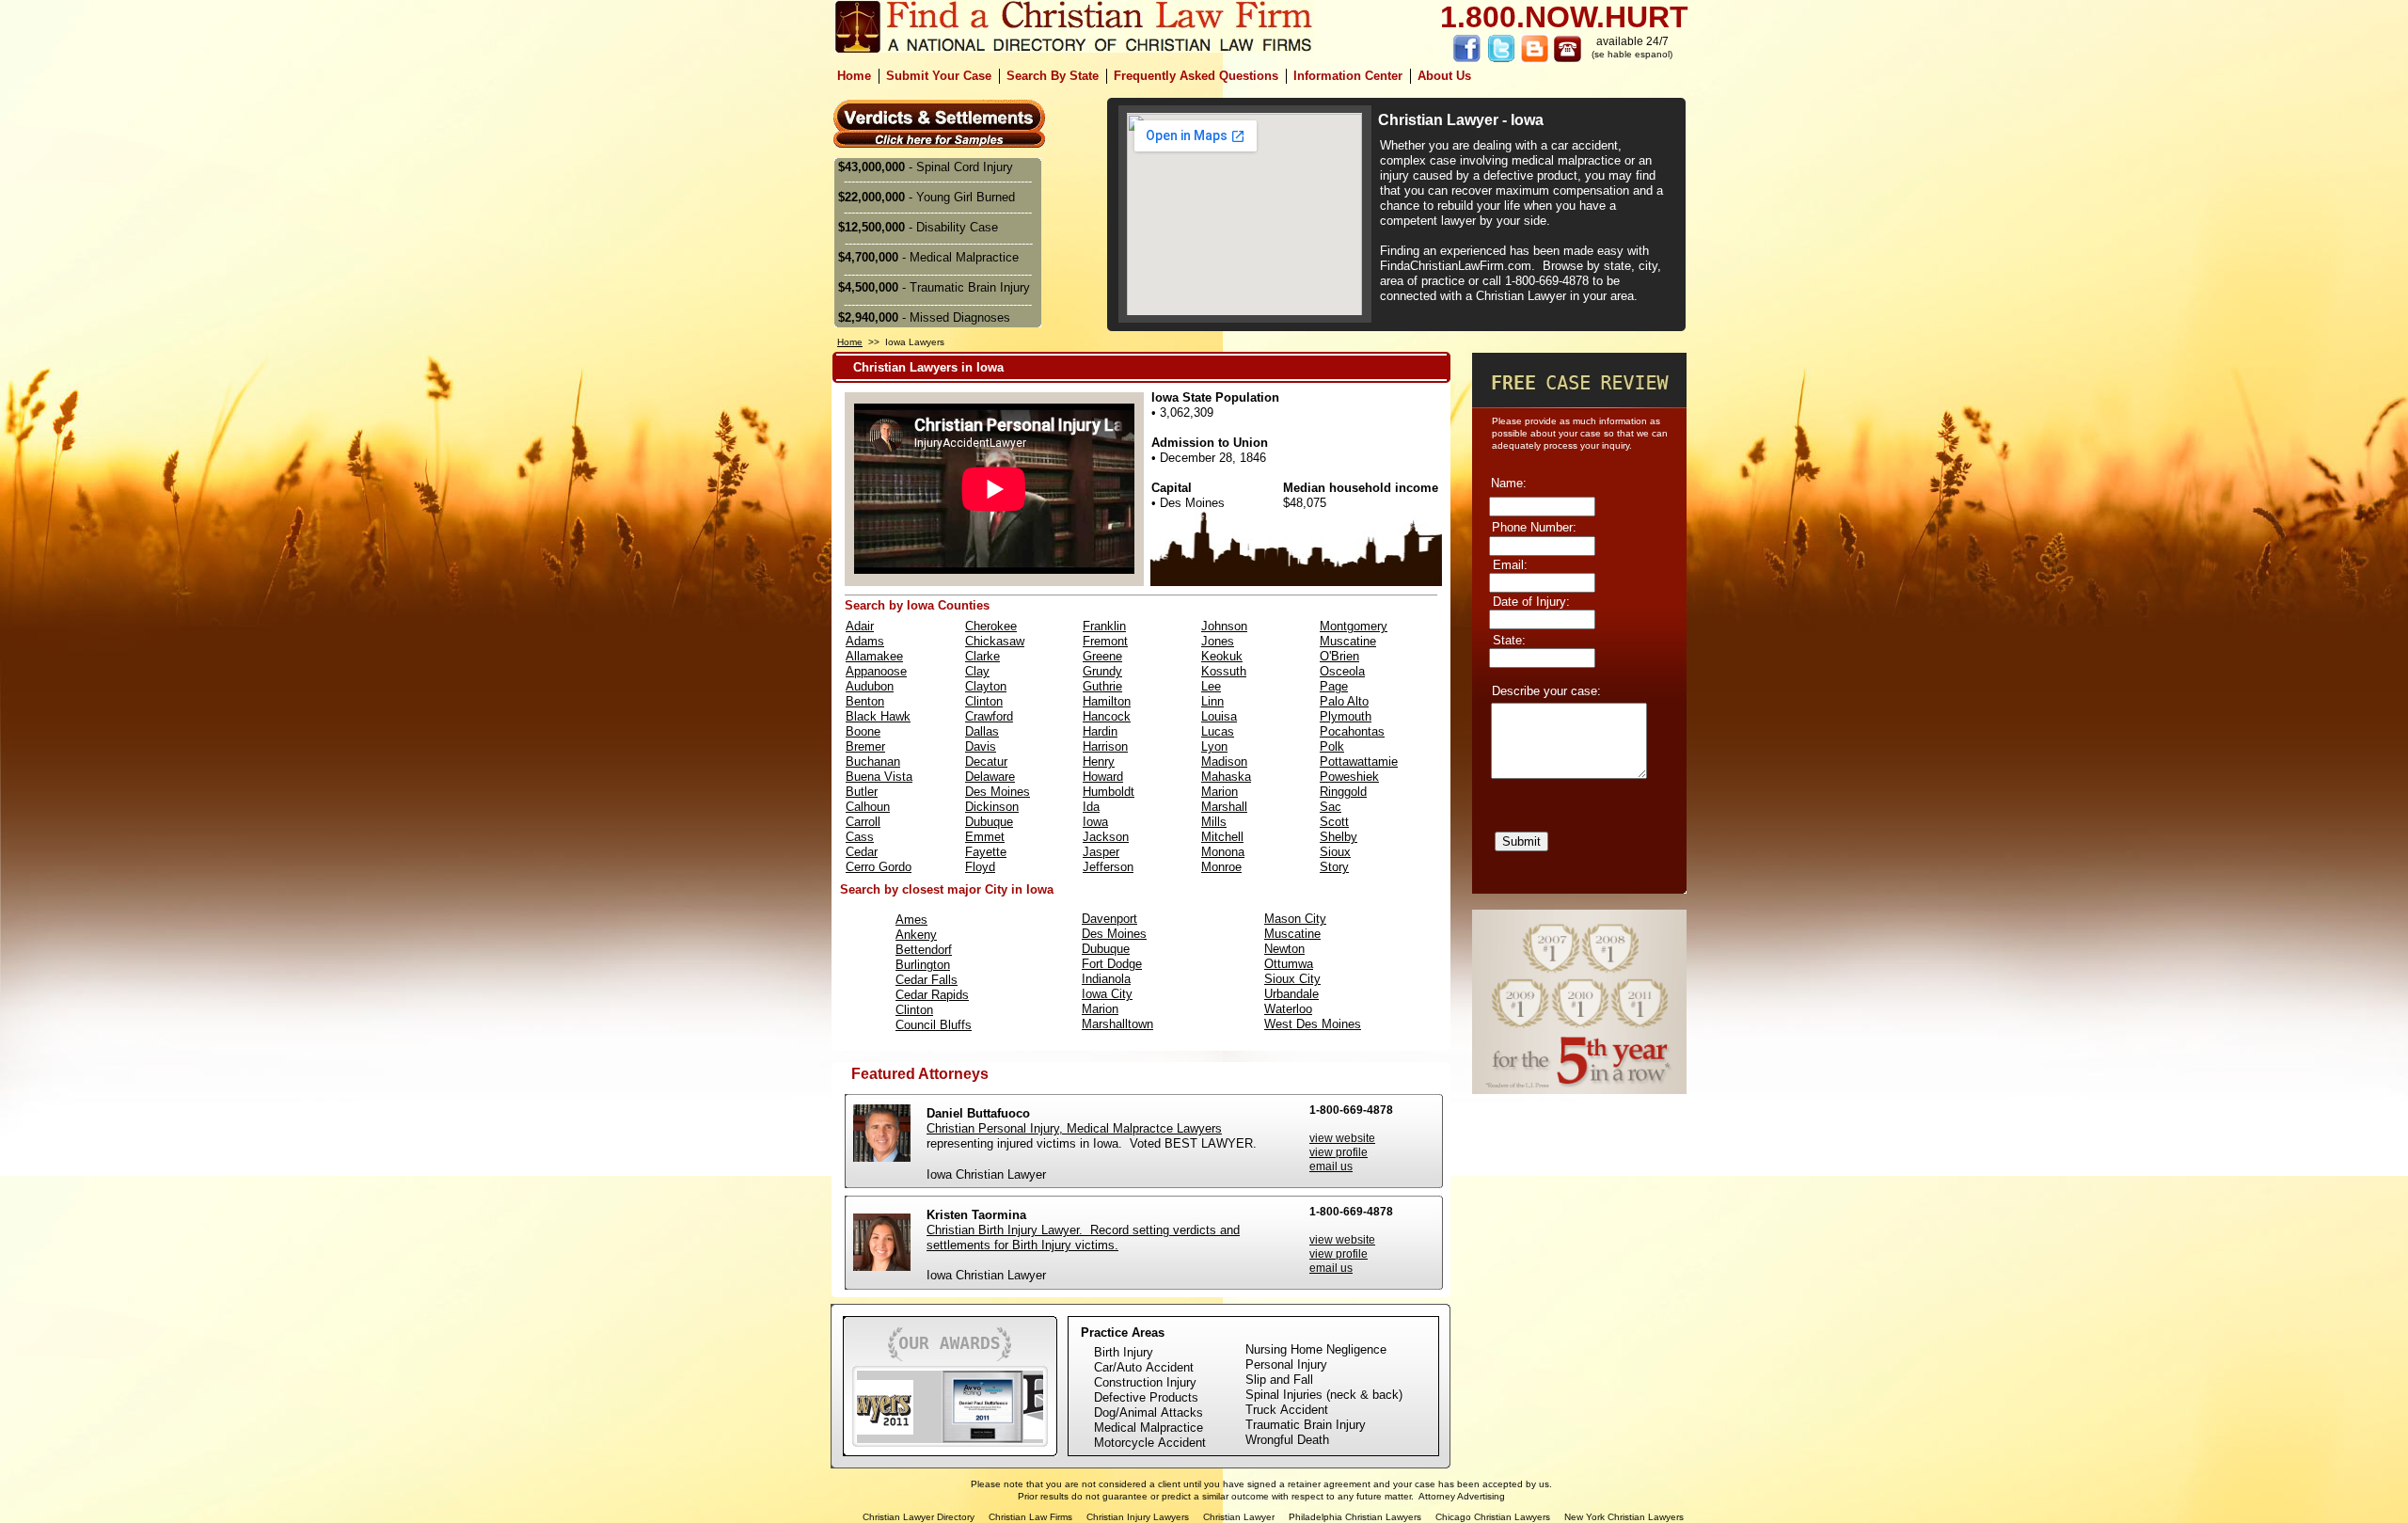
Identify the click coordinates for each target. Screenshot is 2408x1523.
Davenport (1109, 919)
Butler (862, 792)
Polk (1332, 746)
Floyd (980, 867)
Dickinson (992, 807)
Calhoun (868, 807)
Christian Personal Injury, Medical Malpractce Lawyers (1074, 1128)
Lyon (1214, 746)
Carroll (863, 822)
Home (850, 342)
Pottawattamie (1359, 761)
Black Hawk (878, 716)
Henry (1099, 761)
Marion (1220, 792)
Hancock (1107, 716)
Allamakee (874, 656)
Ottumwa (1289, 964)
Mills (1214, 822)
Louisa (1219, 716)
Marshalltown (1117, 1024)
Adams (865, 641)
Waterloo (1288, 1009)
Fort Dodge (1112, 964)
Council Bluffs (934, 1025)
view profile (1339, 1254)
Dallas (982, 731)
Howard (1103, 777)
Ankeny (916, 935)
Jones (1218, 641)
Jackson (1106, 837)
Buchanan (873, 761)
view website (1342, 1240)
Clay (977, 671)
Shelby (1339, 837)
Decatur (986, 761)
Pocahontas (1352, 731)
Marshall (1224, 807)
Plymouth (1346, 716)
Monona (1223, 852)
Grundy (1102, 671)
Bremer (865, 746)
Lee (1211, 686)
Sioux (1335, 852)
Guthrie (1102, 686)
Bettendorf (924, 950)
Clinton (984, 701)
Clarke (982, 656)
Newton (1284, 949)
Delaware (990, 777)
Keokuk (1222, 656)
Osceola (1342, 671)
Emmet (985, 837)
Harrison (1105, 746)
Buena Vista (879, 777)
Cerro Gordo (879, 867)
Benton (865, 701)
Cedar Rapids (932, 995)
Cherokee (991, 626)
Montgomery (1354, 626)
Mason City (1295, 919)
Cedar (862, 852)
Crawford (989, 716)
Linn (1212, 701)
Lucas (1218, 731)
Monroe (1221, 867)
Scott (1334, 822)
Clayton (986, 686)
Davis (981, 746)
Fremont (1105, 641)
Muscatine (1292, 934)
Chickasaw (995, 641)
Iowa (1095, 822)
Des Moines (998, 792)
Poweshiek (1349, 777)
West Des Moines (1313, 1024)
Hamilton (1107, 701)
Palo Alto (1344, 701)
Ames (911, 920)
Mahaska (1226, 777)
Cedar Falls (927, 980)
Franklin (1104, 626)
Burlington (923, 965)
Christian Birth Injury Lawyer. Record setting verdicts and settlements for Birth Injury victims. (1083, 1237)
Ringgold (1343, 792)
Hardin (1100, 731)
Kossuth (1224, 671)
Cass (860, 837)
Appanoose (876, 671)
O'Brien (1339, 656)
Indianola (1106, 979)
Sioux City (1292, 979)
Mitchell (1222, 837)
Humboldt (1109, 792)
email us (1331, 1268)
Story (1334, 867)
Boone (863, 731)
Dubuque (989, 822)
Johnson (1224, 626)
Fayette (986, 852)
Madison (1224, 761)
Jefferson (1108, 867)
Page (1334, 686)
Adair (860, 626)
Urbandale (1291, 994)
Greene (1102, 656)
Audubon (870, 686)
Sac (1331, 807)
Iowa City (1107, 994)
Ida (1091, 807)
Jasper (1101, 852)
